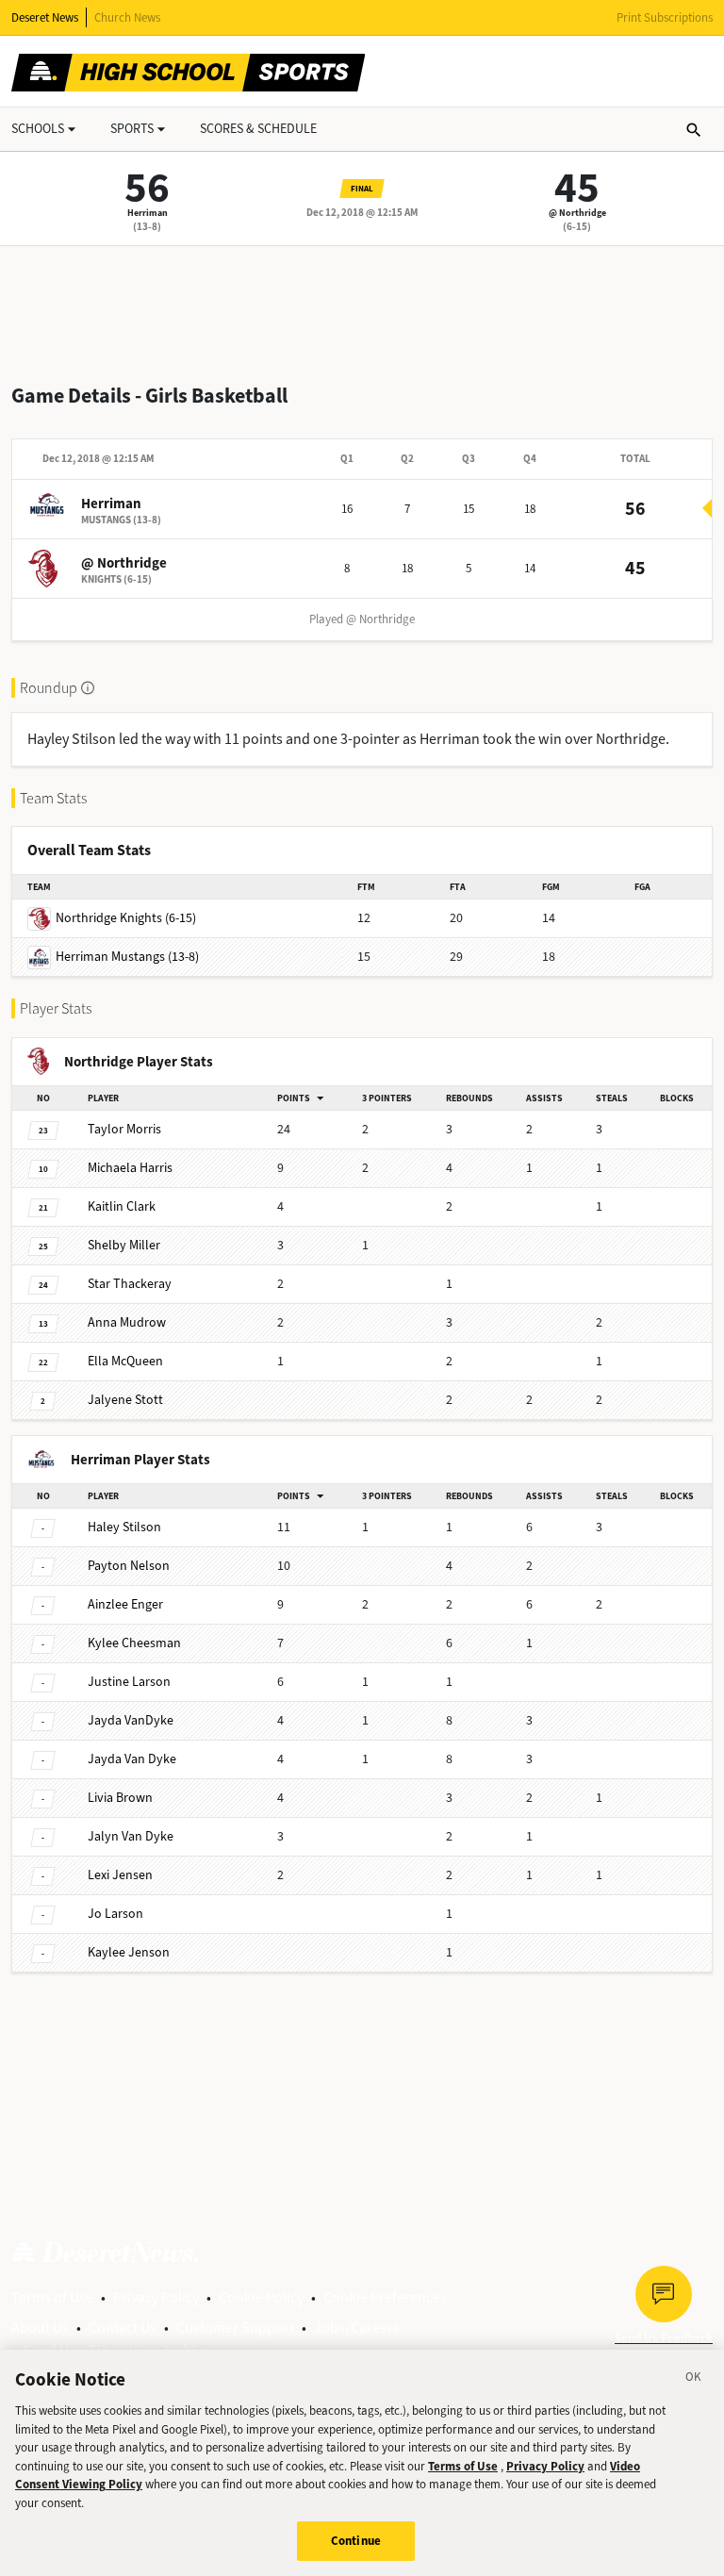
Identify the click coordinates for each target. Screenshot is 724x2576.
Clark (122, 1206)
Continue (356, 2541)
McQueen (125, 1361)
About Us (40, 2328)
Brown (120, 1798)
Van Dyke (132, 1759)
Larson (129, 1682)
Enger (125, 1604)
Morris (124, 1129)
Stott (125, 1400)
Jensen (120, 1875)
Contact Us (123, 2328)
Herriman (148, 213)
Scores (258, 129)
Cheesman (134, 1643)
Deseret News (45, 17)
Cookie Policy (261, 2297)
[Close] (694, 2380)
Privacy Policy (156, 2297)
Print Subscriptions (665, 17)
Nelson (129, 1566)
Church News (127, 17)
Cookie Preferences (385, 2297)
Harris (130, 1168)
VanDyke (131, 1720)
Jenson (129, 1952)
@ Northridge (577, 213)
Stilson (124, 1527)
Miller (124, 1245)
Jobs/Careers (357, 2328)
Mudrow (127, 1322)
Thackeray (130, 1284)
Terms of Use (52, 2297)
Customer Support (235, 2328)
